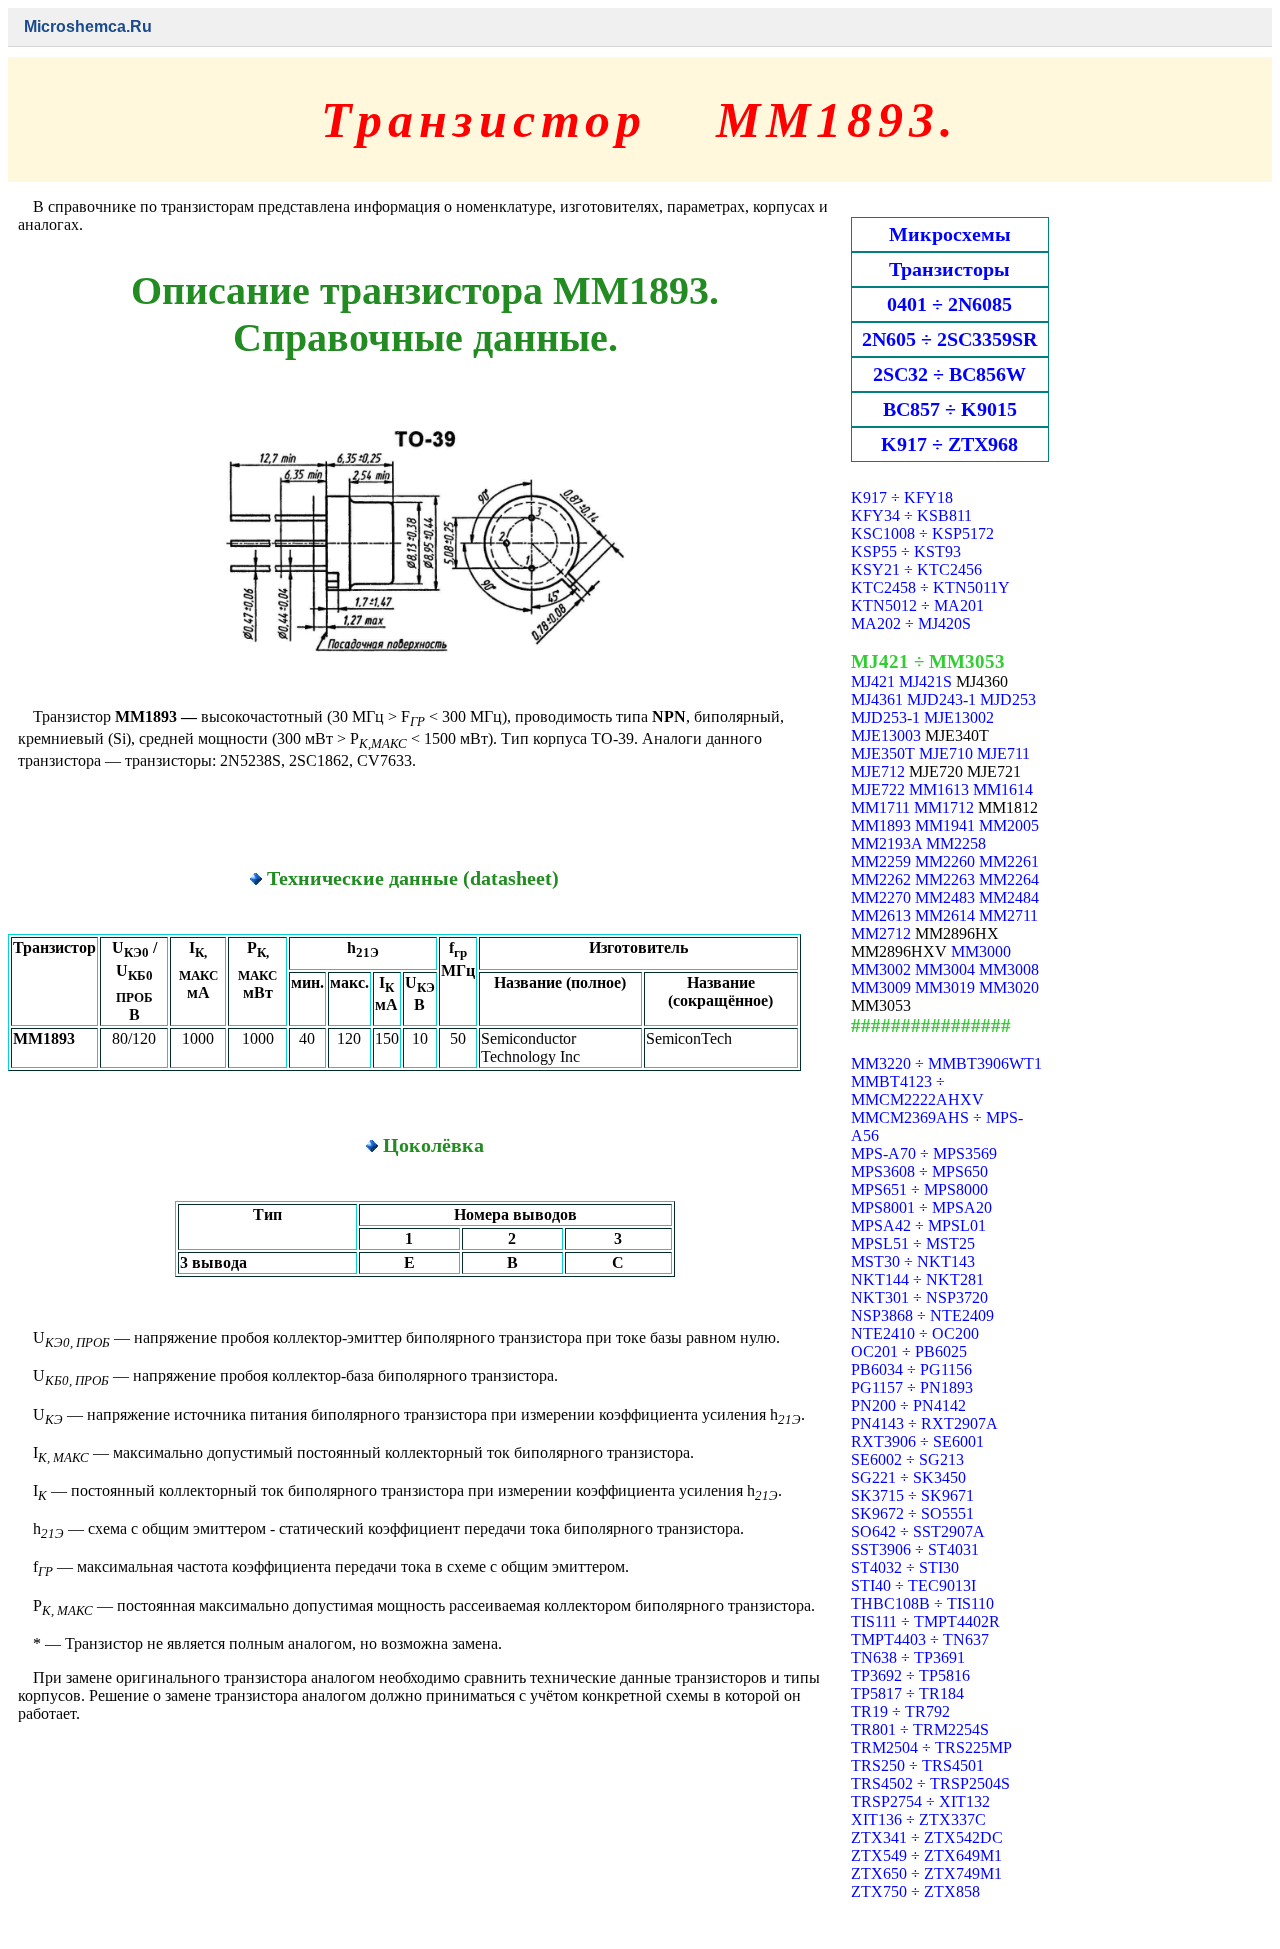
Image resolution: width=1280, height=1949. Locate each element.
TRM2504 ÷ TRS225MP (931, 1747)
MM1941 (945, 825)
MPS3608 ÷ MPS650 (919, 1171)
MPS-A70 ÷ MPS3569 (924, 1153)
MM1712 (944, 807)
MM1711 (880, 807)
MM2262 (881, 879)
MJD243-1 (941, 699)
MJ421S (925, 681)
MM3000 (981, 951)
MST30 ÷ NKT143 (913, 1261)
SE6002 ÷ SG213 (907, 1459)
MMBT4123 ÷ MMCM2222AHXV (917, 1090)
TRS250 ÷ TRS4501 (917, 1765)
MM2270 (881, 897)
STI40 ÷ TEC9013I (913, 1585)
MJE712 (878, 771)
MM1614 (1003, 789)
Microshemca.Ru (88, 26)
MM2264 (1009, 879)
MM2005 (1009, 825)
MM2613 (881, 915)
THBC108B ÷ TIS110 (922, 1603)
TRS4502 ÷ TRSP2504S (930, 1783)
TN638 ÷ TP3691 (908, 1657)
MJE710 (946, 753)
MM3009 (881, 987)
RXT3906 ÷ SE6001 (917, 1441)
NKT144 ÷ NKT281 (917, 1279)
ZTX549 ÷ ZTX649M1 (926, 1855)
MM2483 (945, 897)
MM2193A (886, 843)
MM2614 (945, 915)
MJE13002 (959, 717)
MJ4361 (877, 699)
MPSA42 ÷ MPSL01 (918, 1225)
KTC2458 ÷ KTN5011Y (930, 587)
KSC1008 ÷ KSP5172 (922, 533)
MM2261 (1009, 861)
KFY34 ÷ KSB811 (911, 515)
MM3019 (945, 987)
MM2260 (945, 861)
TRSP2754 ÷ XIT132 (920, 1801)
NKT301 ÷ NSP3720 (919, 1297)
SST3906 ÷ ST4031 (915, 1549)
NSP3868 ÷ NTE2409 (922, 1315)
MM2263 (945, 879)
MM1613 (939, 789)
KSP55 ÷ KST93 (906, 551)
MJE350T (883, 753)
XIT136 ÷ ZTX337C (918, 1819)
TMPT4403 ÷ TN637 (920, 1639)
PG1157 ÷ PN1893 (912, 1387)
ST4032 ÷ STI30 (905, 1567)
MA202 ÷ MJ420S (911, 623)
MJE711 (1003, 753)
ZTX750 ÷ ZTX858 (915, 1891)
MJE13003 (886, 735)
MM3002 (881, 969)
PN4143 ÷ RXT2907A (924, 1423)
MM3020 (1009, 987)
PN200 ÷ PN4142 (908, 1405)
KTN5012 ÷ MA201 (917, 605)
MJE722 (878, 789)
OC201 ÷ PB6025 (909, 1351)
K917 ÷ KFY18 (902, 497)
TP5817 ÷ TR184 (907, 1693)
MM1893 (881, 825)
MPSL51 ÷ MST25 (913, 1243)
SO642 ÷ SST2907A (918, 1531)
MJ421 (873, 681)
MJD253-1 (885, 717)
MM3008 (1009, 969)
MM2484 (1009, 897)
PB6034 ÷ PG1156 (911, 1369)
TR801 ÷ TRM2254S (920, 1729)
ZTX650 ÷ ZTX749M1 (926, 1873)
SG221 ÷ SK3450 (908, 1477)
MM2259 (881, 861)
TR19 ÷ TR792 (900, 1711)
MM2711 (1008, 915)
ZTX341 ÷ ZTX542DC (927, 1837)
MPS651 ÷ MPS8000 (919, 1189)
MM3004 (945, 969)
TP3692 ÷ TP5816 (910, 1675)
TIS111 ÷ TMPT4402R (925, 1621)
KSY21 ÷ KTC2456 (916, 569)
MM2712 (881, 933)
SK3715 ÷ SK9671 (912, 1495)
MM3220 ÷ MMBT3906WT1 (946, 1063)
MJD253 (1008, 699)
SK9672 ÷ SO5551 (912, 1513)
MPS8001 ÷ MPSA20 (921, 1207)
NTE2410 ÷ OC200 (915, 1333)
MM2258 (956, 843)
